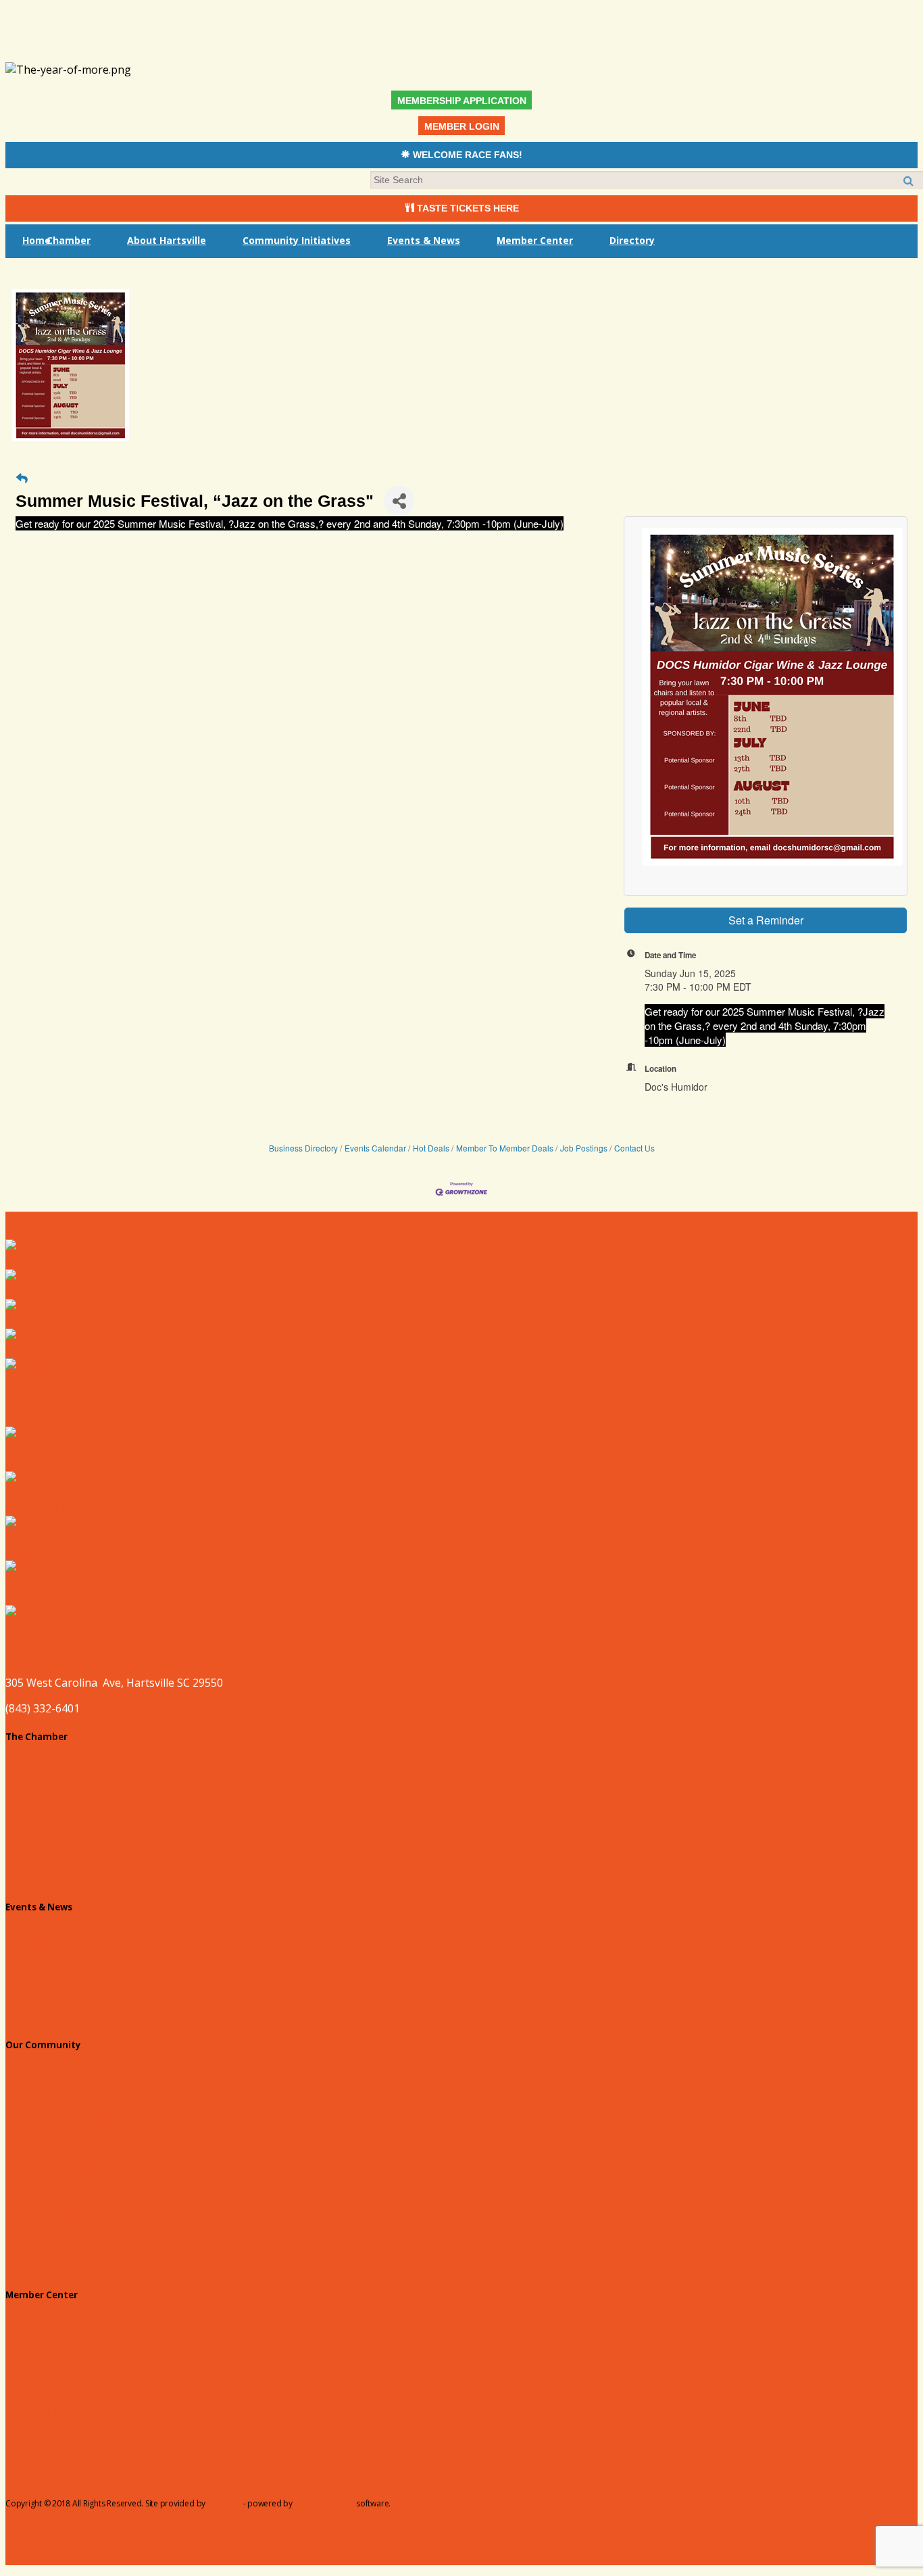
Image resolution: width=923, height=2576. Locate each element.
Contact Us (634, 1148)
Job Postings (584, 1148)
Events (26, 2010)
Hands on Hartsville (58, 2102)
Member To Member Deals (505, 1148)
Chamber (69, 240)
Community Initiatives (297, 240)
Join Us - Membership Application (94, 2391)
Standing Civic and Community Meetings (114, 1984)
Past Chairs (38, 1813)
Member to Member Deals (76, 2352)
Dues (22, 2431)
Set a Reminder (766, 920)
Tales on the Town (56, 2260)
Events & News (424, 240)
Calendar (28, 1381)
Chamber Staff (45, 1873)
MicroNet (224, 2503)
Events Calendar (375, 1148)
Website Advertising (59, 2371)
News (20, 1351)
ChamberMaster (325, 2503)
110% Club (35, 2470)
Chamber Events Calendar (74, 1944)
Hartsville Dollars (52, 2161)
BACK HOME (868, 2558)
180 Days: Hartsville (58, 2240)
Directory (632, 240)
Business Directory (303, 1148)
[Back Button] (22, 478)
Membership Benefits (64, 2332)
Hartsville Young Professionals (87, 2122)
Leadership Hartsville (63, 2141)
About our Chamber (59, 1774)
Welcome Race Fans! (63, 1964)
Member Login (46, 2410)
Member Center (535, 240)
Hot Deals (431, 1148)
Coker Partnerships (58, 2450)
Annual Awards (47, 2221)
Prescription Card (53, 2181)
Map (17, 1321)
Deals (20, 1291)
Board (24, 1793)
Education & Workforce (67, 2082)
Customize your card (61, 2201)
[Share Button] (399, 501)
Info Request (41, 1853)
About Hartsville (167, 240)
